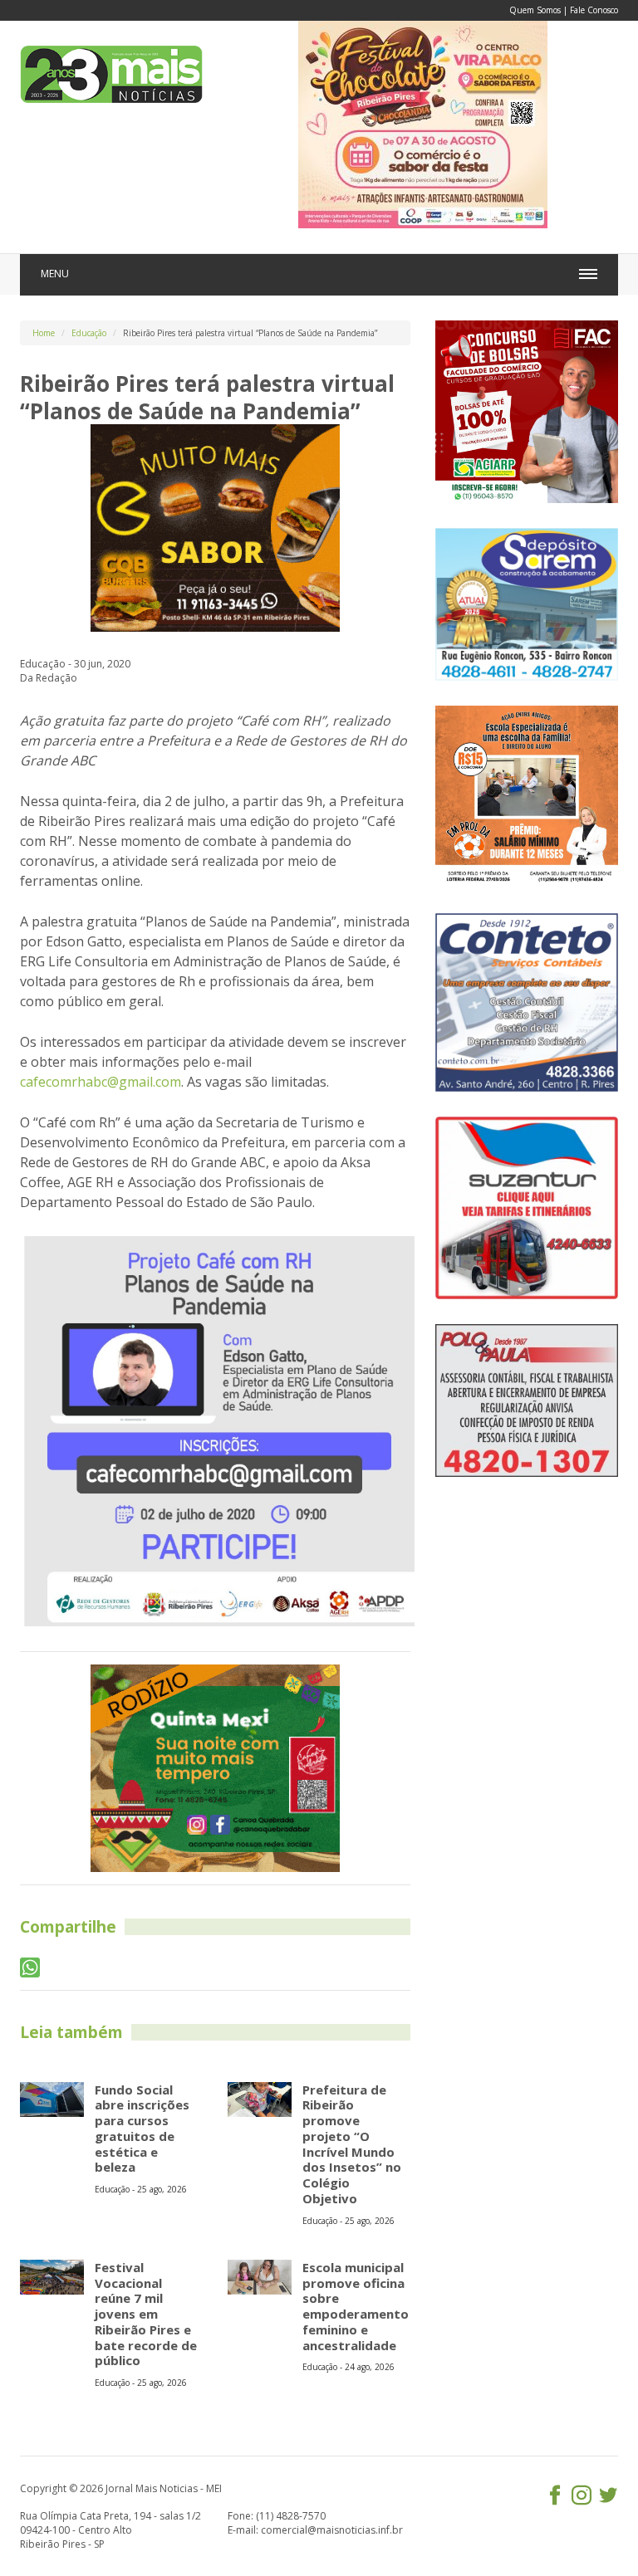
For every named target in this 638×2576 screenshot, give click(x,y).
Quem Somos (535, 10)
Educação (89, 333)
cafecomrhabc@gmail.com (101, 1082)
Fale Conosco (594, 10)
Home (44, 333)
